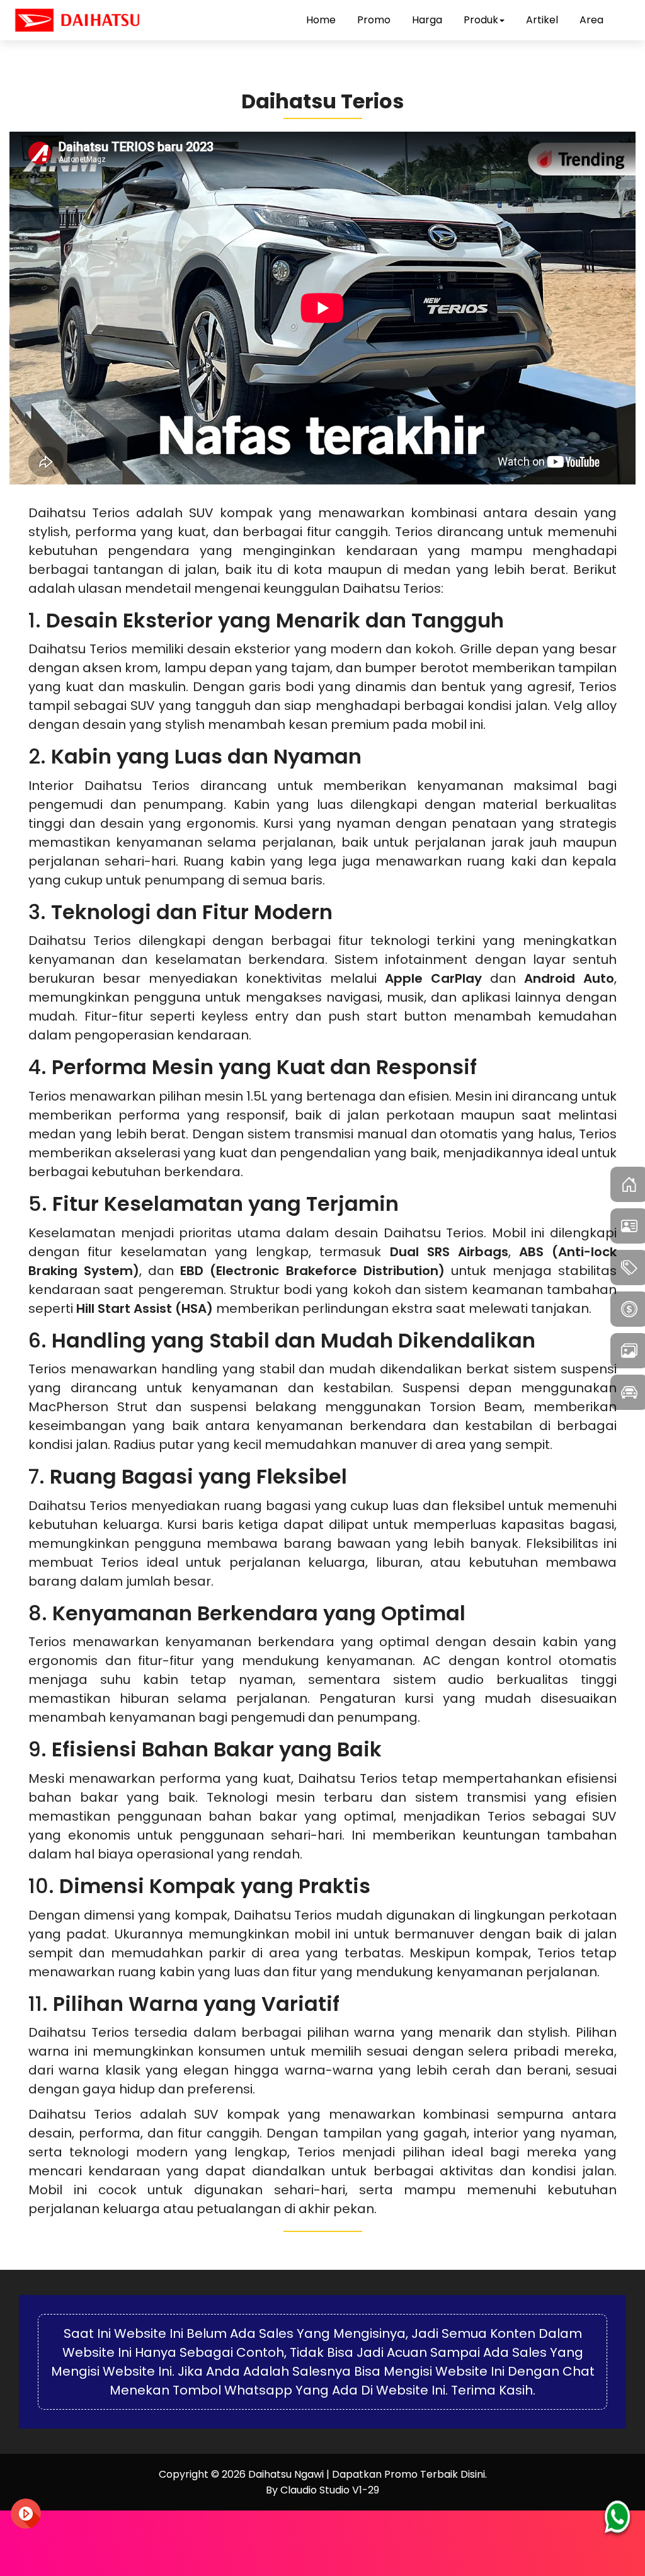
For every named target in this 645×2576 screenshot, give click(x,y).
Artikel (542, 20)
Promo (374, 20)
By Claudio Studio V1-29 (322, 2490)
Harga (427, 20)
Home (321, 20)
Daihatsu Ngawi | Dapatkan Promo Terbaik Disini (367, 2474)
